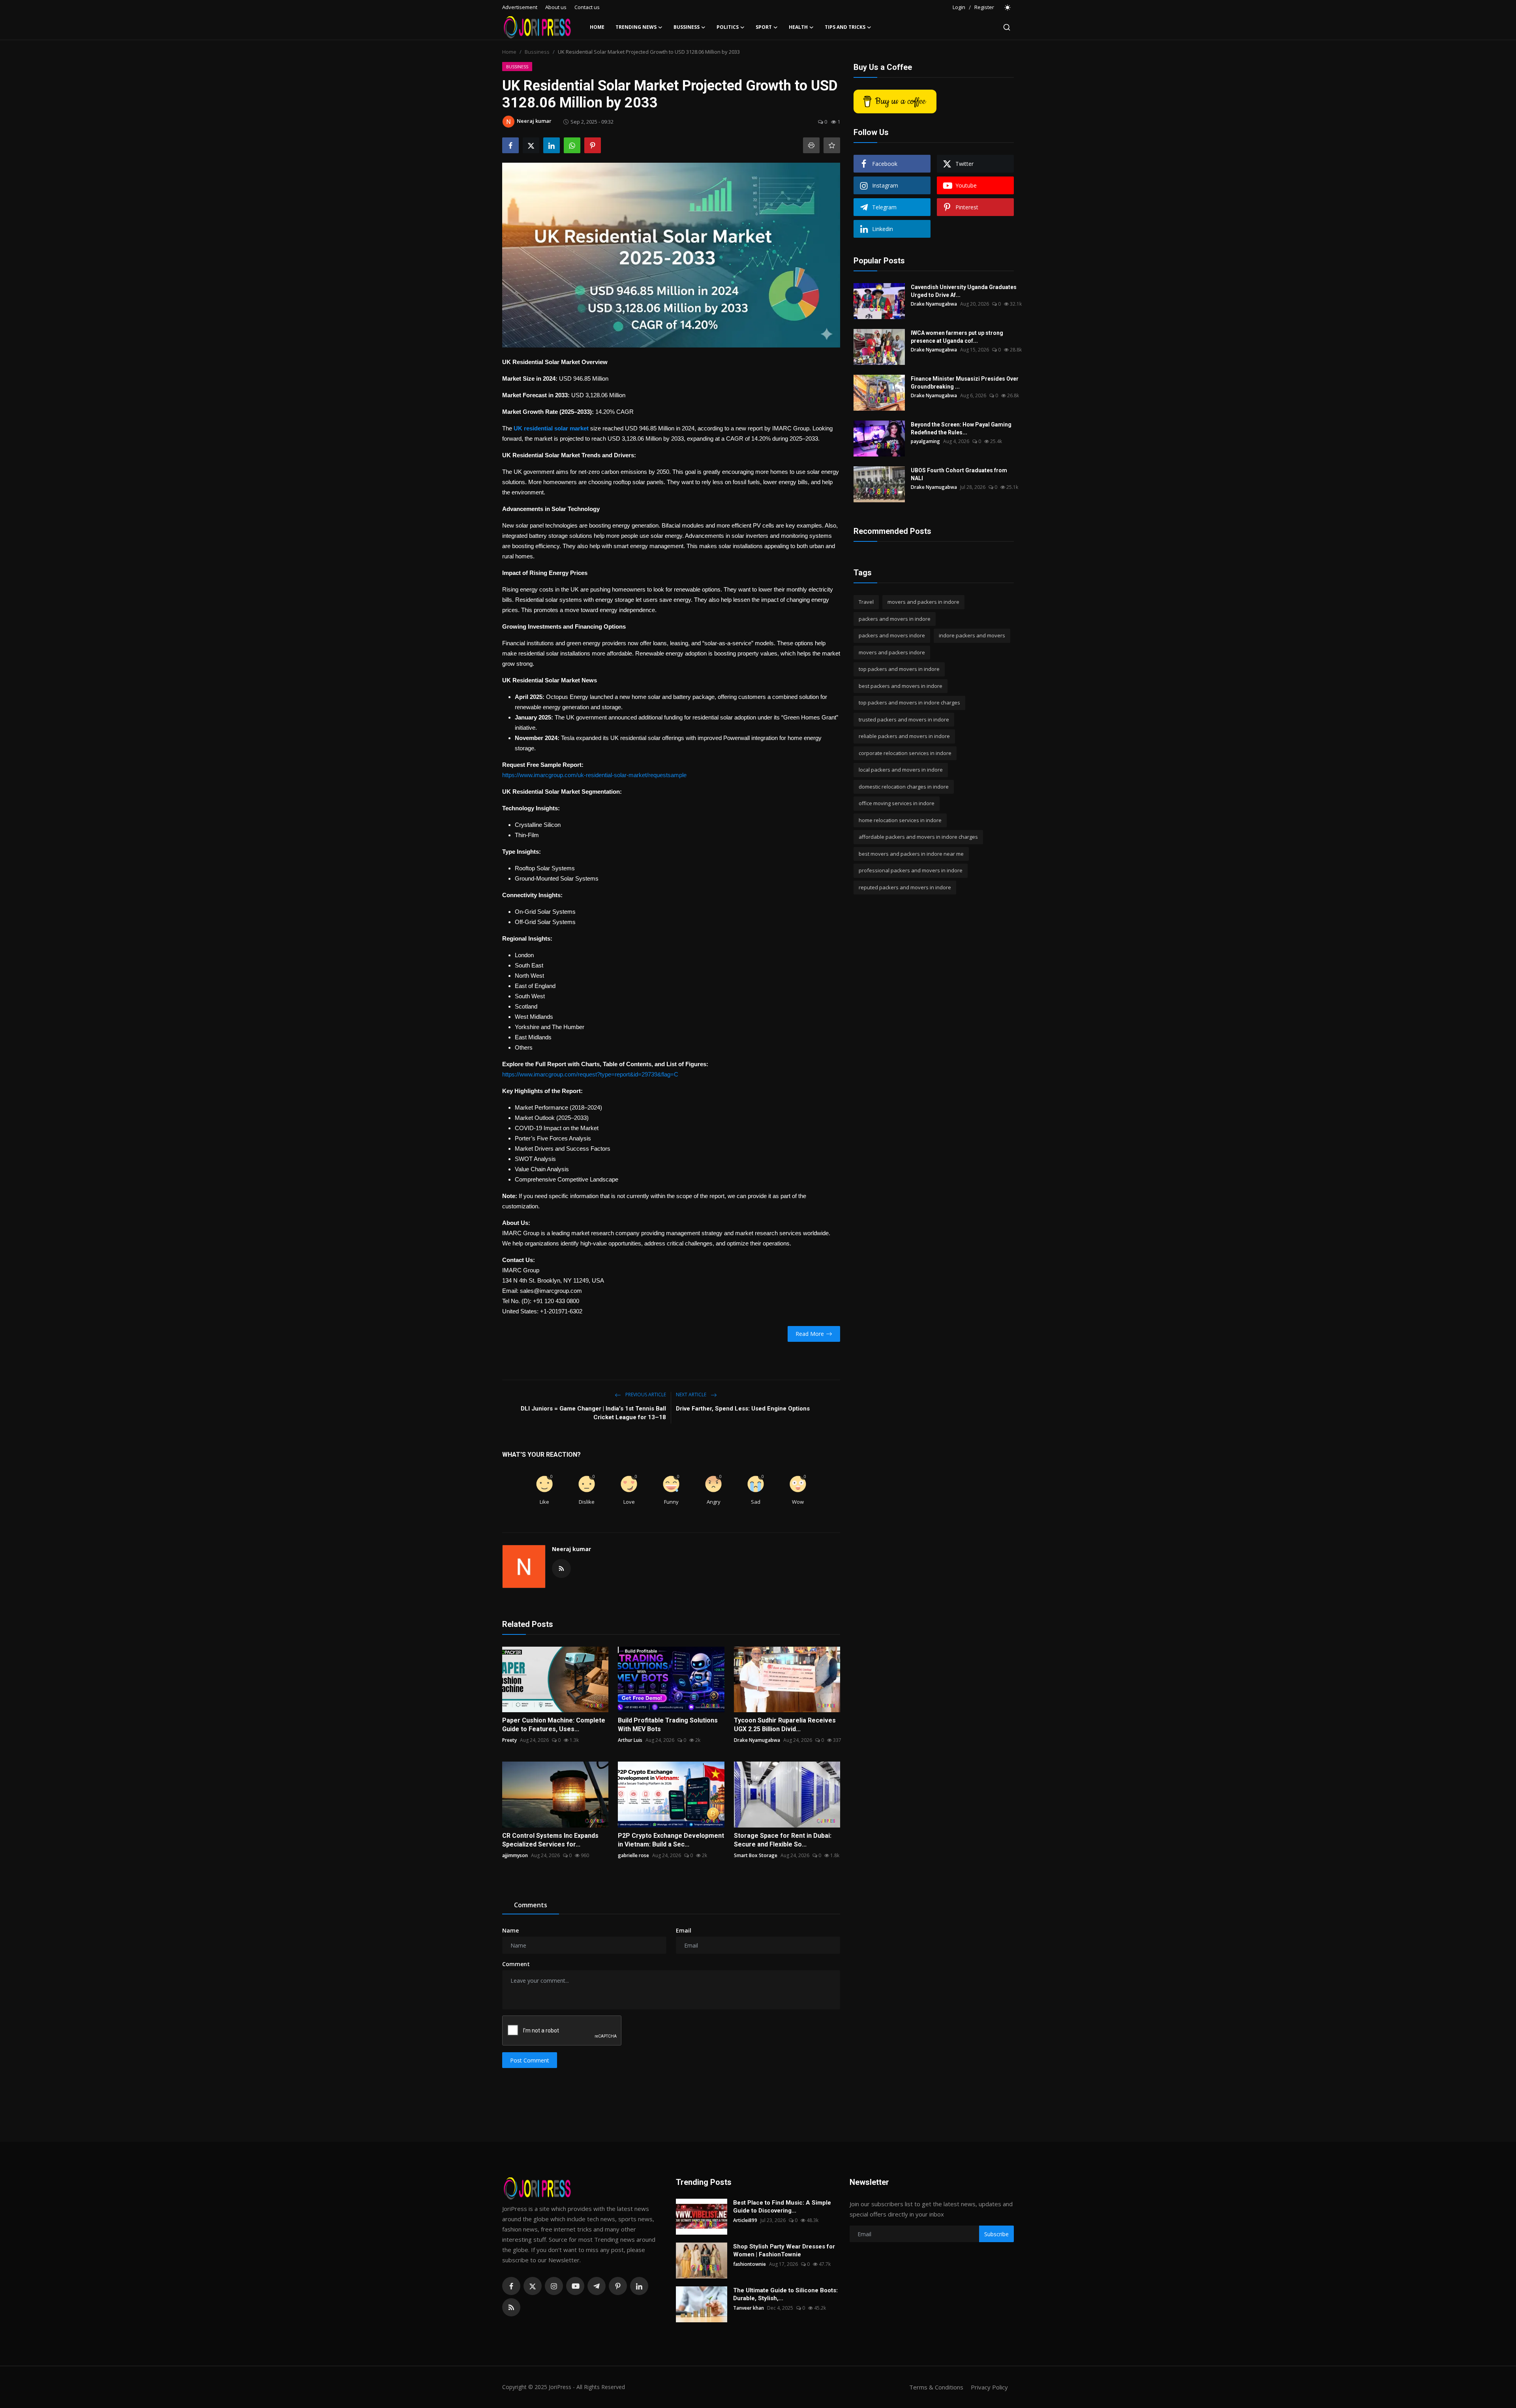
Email (684, 1930)
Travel (866, 602)
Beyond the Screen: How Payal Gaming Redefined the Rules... (961, 428)
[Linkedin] (639, 2286)
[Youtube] (575, 2286)
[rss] (511, 2307)
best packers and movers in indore (901, 686)
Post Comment (530, 2060)
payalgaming (925, 441)
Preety (509, 1740)
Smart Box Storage (756, 1855)
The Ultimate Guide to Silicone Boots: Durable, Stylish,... (785, 2294)
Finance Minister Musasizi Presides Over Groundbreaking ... (965, 383)
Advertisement (520, 7)
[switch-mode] (1008, 8)
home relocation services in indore (900, 820)
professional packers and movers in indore (911, 870)
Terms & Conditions (936, 2387)
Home (597, 27)
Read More (810, 1334)
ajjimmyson (515, 1855)
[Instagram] (554, 2286)
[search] (1007, 27)
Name (510, 1930)
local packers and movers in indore (901, 770)
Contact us (587, 7)
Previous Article (645, 1395)
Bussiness (537, 52)
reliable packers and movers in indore (904, 736)
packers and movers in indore (895, 619)
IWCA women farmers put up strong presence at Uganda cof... (957, 337)
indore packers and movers (972, 635)
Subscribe (996, 2234)
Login (959, 7)
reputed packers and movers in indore (905, 887)
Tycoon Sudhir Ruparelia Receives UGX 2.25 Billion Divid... (785, 1725)
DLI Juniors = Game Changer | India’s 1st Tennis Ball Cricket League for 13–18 (593, 1413)
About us (556, 7)
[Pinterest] (618, 2286)
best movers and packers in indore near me (911, 854)
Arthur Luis (630, 1740)
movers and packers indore (892, 652)
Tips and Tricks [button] (845, 27)
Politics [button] (728, 27)
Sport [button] (764, 27)
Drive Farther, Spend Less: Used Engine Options (743, 1409)
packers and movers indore (892, 635)
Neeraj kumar (571, 1549)
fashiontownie (750, 2264)
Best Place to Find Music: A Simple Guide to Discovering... (782, 2207)
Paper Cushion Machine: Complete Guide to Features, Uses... (554, 1725)
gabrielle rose (633, 1855)
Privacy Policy (989, 2387)
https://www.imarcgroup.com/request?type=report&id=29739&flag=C (590, 1074)
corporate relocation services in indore (905, 753)
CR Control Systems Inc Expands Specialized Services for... (550, 1840)
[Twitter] (533, 2286)
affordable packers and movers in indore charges (918, 837)
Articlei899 (745, 2220)
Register (984, 7)
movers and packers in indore (923, 602)
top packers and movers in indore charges (909, 702)
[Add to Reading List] (832, 145)
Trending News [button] (636, 27)
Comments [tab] (531, 1905)
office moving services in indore (897, 803)
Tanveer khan (749, 2308)
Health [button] (798, 27)
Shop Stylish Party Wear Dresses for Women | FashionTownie (784, 2250)
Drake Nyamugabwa (757, 1740)
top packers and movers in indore (899, 669)
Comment (516, 1964)
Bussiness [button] (687, 27)
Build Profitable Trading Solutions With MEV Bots (668, 1725)
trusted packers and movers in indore (904, 719)
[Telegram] (597, 2286)
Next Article (692, 1395)
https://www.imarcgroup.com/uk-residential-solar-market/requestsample (594, 775)
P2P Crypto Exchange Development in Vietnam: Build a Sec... (671, 1840)
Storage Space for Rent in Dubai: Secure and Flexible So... (783, 1840)
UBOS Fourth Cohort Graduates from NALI (959, 474)
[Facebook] (511, 2286)
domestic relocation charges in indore (904, 787)
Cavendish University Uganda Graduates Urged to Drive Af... (964, 291)
